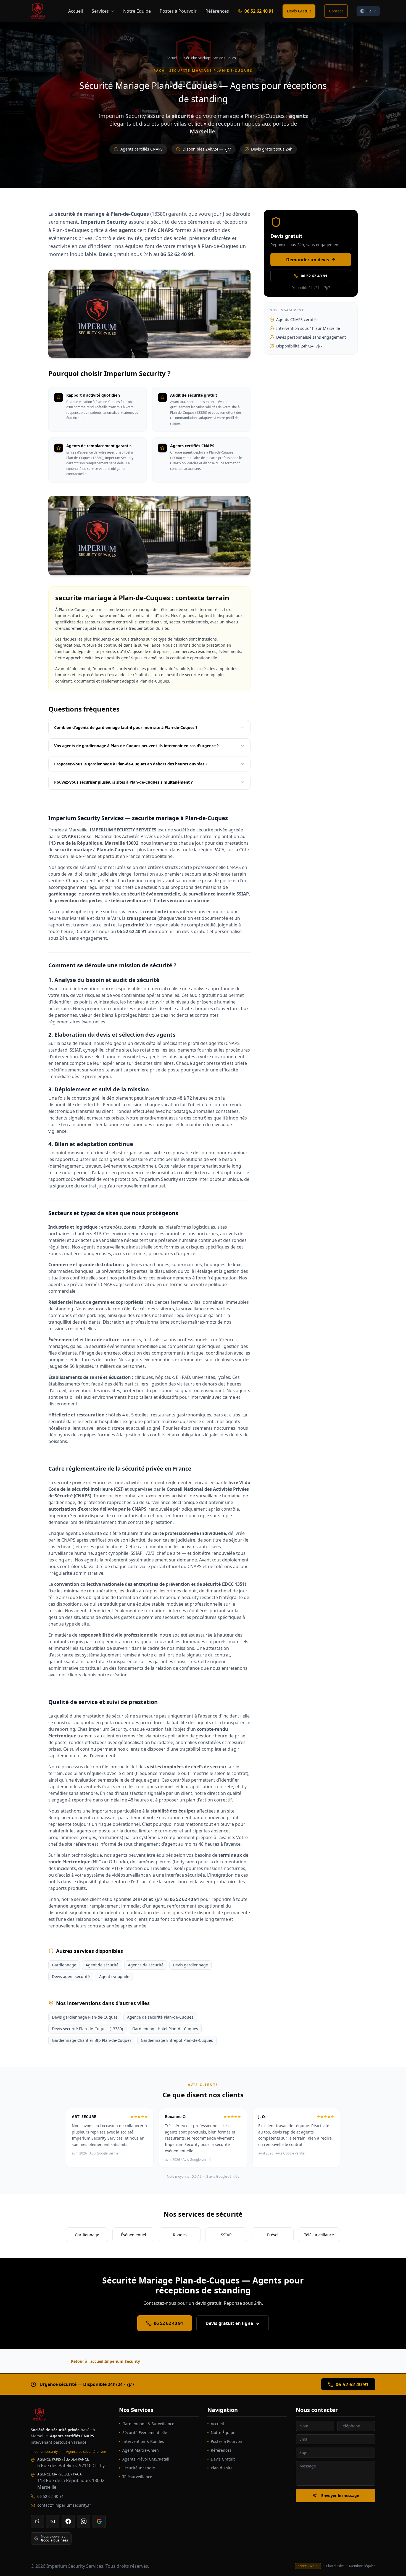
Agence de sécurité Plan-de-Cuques (160, 2017)
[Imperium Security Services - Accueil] (37, 11)
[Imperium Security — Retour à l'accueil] (70, 2415)
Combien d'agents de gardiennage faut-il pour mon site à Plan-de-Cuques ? (126, 727)
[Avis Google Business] (99, 2521)
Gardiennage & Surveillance (148, 2424)
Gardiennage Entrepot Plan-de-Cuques (177, 2040)
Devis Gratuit (299, 11)
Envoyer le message (340, 2495)
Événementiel (134, 2235)
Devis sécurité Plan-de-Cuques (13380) (87, 2029)
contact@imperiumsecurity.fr (64, 2505)
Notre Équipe (137, 11)
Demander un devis (308, 260)
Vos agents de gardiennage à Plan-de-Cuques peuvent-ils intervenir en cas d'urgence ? (136, 746)
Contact (336, 11)
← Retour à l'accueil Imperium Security (103, 2361)
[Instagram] (84, 2521)
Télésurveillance (319, 2235)
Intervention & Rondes (143, 2441)
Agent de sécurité (102, 1965)
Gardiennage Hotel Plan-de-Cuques (165, 2029)
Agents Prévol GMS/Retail (146, 2459)
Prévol (273, 2235)
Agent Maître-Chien (141, 2450)
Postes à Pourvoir (178, 11)
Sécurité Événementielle (145, 2433)
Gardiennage (64, 1965)
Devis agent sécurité (71, 1976)
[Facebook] (68, 2521)
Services (100, 11)
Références (217, 11)
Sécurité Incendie (139, 2468)
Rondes (180, 2235)
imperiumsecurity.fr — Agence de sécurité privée (68, 2452)
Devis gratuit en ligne (229, 2323)
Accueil (76, 11)
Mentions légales (362, 2566)
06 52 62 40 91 (259, 11)
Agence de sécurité (146, 1965)
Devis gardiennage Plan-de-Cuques (85, 2017)
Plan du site (222, 2468)
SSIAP (226, 2235)
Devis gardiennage (190, 1965)
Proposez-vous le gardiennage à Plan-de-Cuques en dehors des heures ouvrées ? (131, 764)
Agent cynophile (114, 1976)
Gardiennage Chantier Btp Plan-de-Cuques (92, 2040)
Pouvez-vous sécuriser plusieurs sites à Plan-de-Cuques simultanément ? (123, 782)
